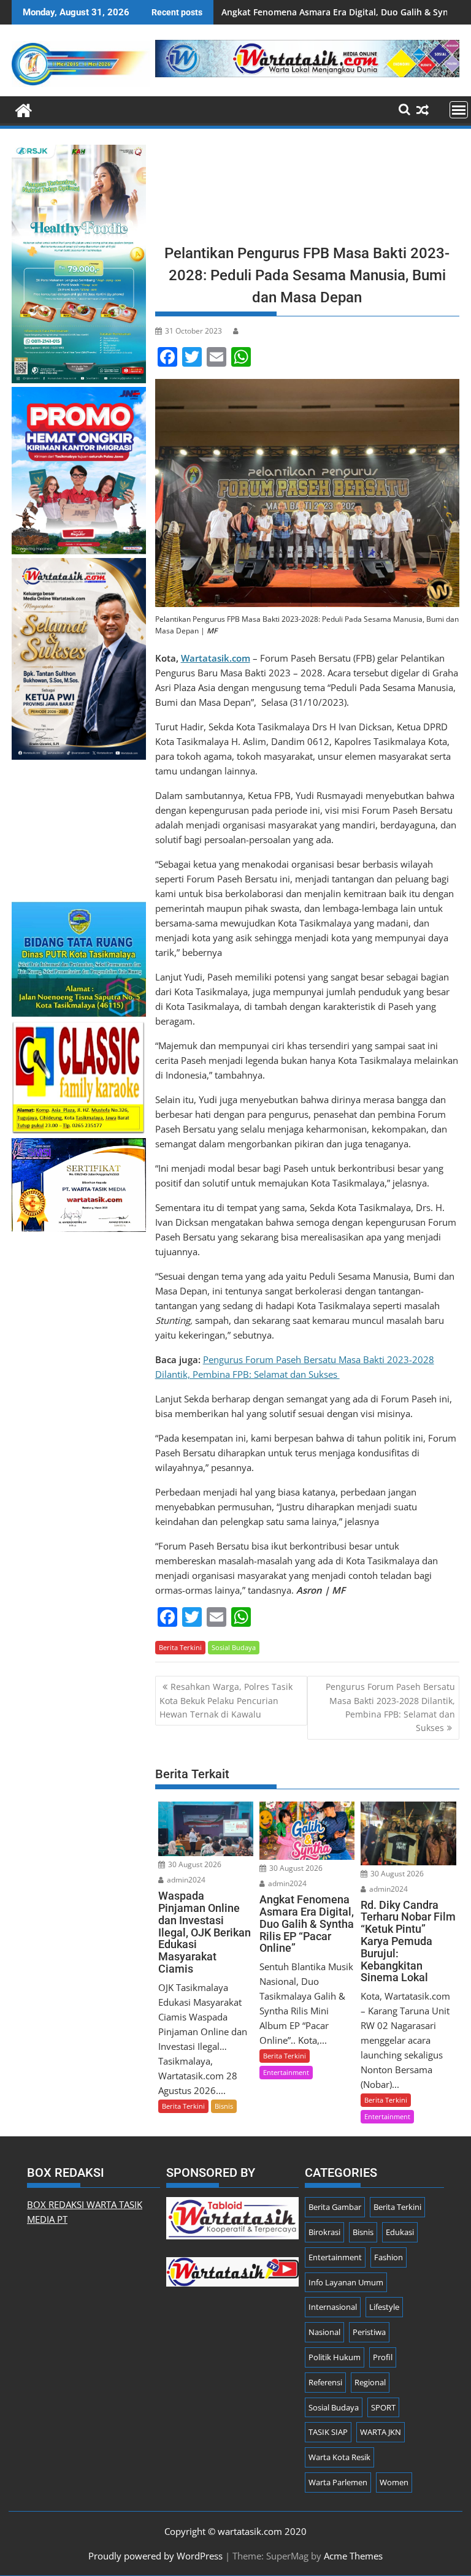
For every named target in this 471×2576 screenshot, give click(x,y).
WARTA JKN (381, 2432)
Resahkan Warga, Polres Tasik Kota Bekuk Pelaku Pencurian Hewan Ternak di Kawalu (226, 1700)
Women (394, 2482)
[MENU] (459, 110)
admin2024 (185, 1880)
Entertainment (286, 2072)
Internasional (333, 2307)
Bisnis (224, 2106)
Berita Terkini (180, 1647)
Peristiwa (369, 2332)
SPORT (383, 2407)
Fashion (389, 2257)
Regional (370, 2382)
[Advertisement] (307, 190)
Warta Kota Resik (339, 2457)
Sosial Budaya (234, 1647)
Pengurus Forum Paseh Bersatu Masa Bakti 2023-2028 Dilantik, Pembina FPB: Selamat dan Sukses (390, 1707)
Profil (383, 2357)
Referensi (325, 2382)
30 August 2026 (194, 1864)
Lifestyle (384, 2307)
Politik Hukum (335, 2357)
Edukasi (400, 2232)
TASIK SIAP (328, 2432)
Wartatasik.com (216, 658)
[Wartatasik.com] (24, 109)
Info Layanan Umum (346, 2282)
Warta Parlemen (338, 2482)
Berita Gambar (335, 2207)
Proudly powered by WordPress (155, 2556)
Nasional (324, 2332)
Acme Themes (353, 2556)
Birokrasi (324, 2232)
